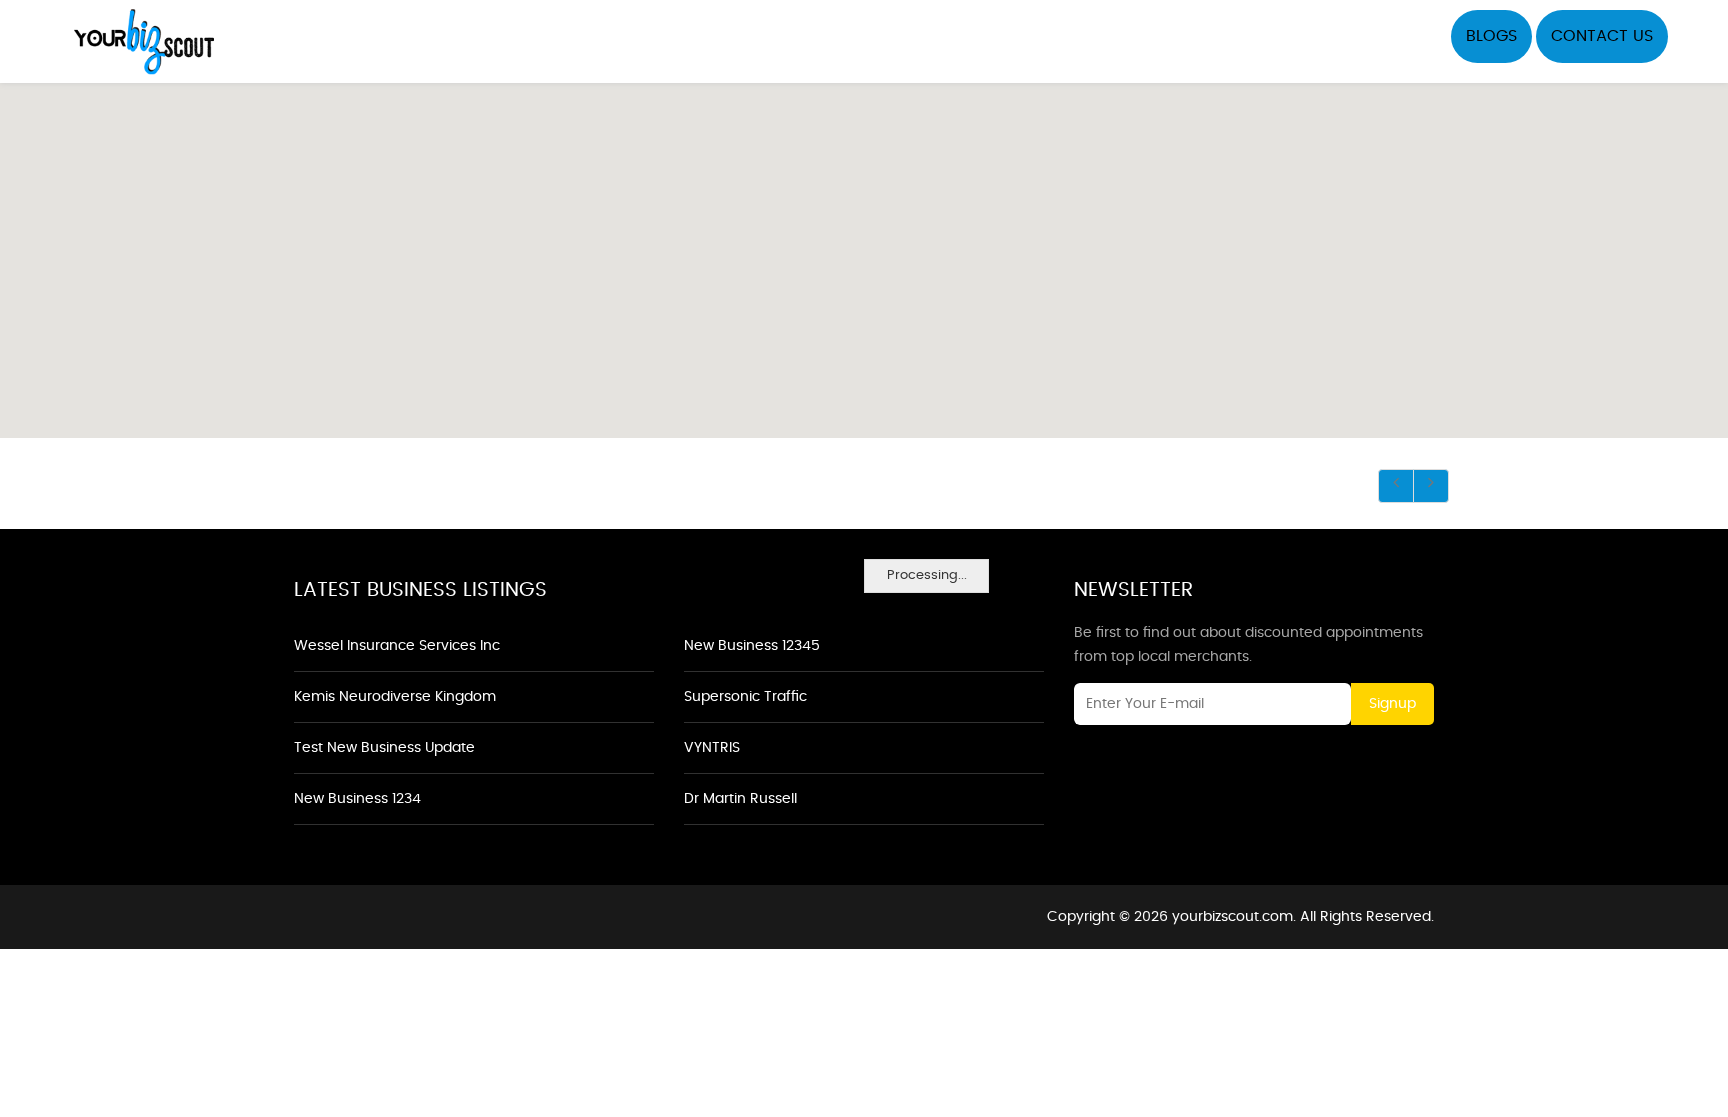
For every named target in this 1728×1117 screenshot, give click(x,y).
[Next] (1431, 486)
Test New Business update (384, 748)
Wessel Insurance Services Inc (397, 646)
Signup (1392, 704)
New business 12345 (752, 646)
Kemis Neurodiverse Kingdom (395, 697)
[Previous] (1396, 486)
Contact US (1602, 36)
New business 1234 (357, 799)
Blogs (1491, 36)
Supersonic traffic (745, 697)
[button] (864, 249)
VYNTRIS (712, 748)
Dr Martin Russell (740, 799)
